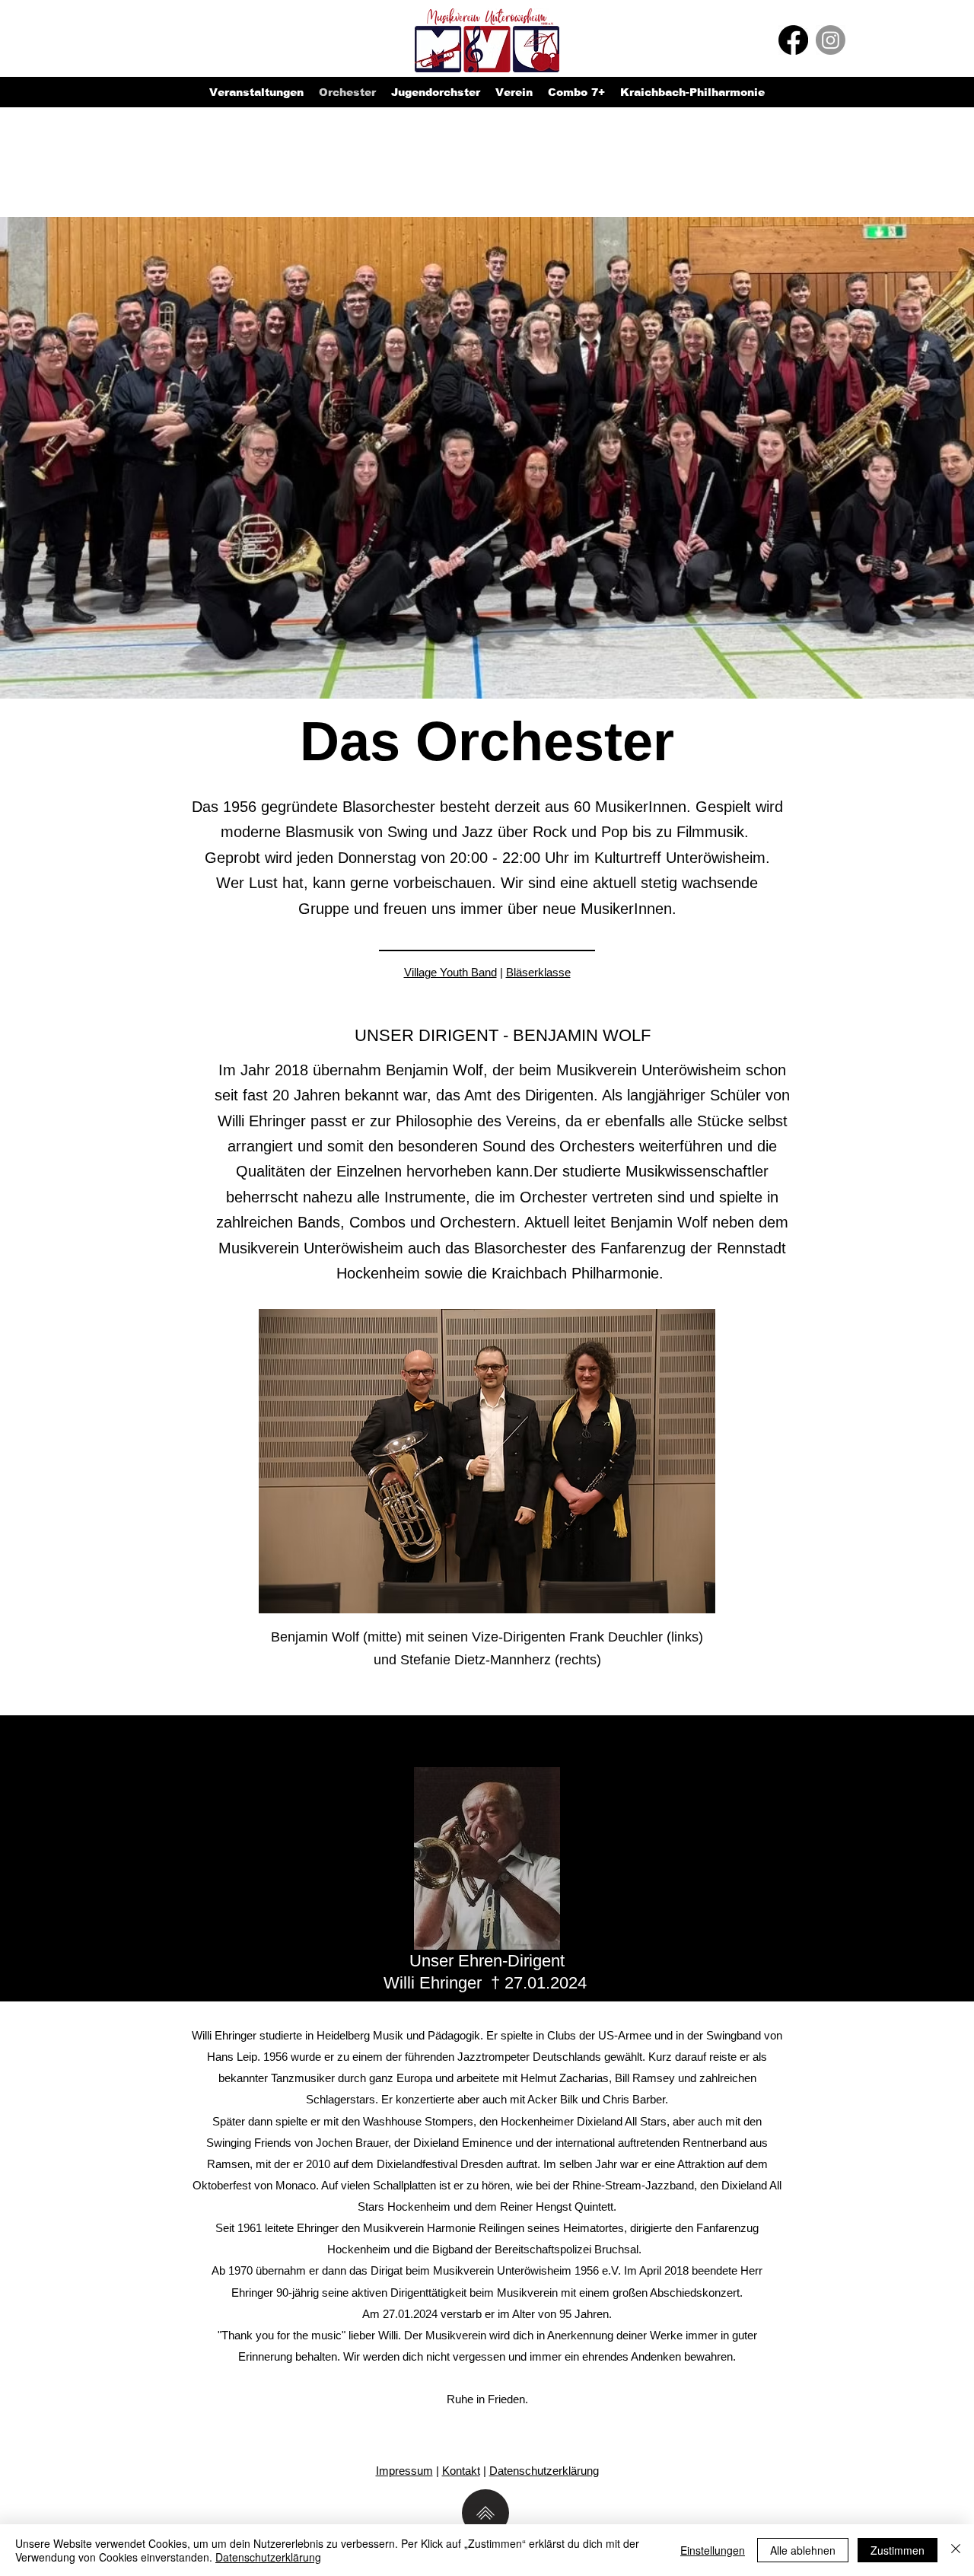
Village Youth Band (450, 972)
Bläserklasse (538, 972)
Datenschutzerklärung (544, 2471)
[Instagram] (831, 40)
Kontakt (461, 2471)
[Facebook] (793, 40)
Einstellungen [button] (713, 2550)
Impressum (404, 2471)
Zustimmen (898, 2550)
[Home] (485, 2513)
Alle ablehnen (803, 2550)
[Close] (956, 2550)
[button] (436, 92)
